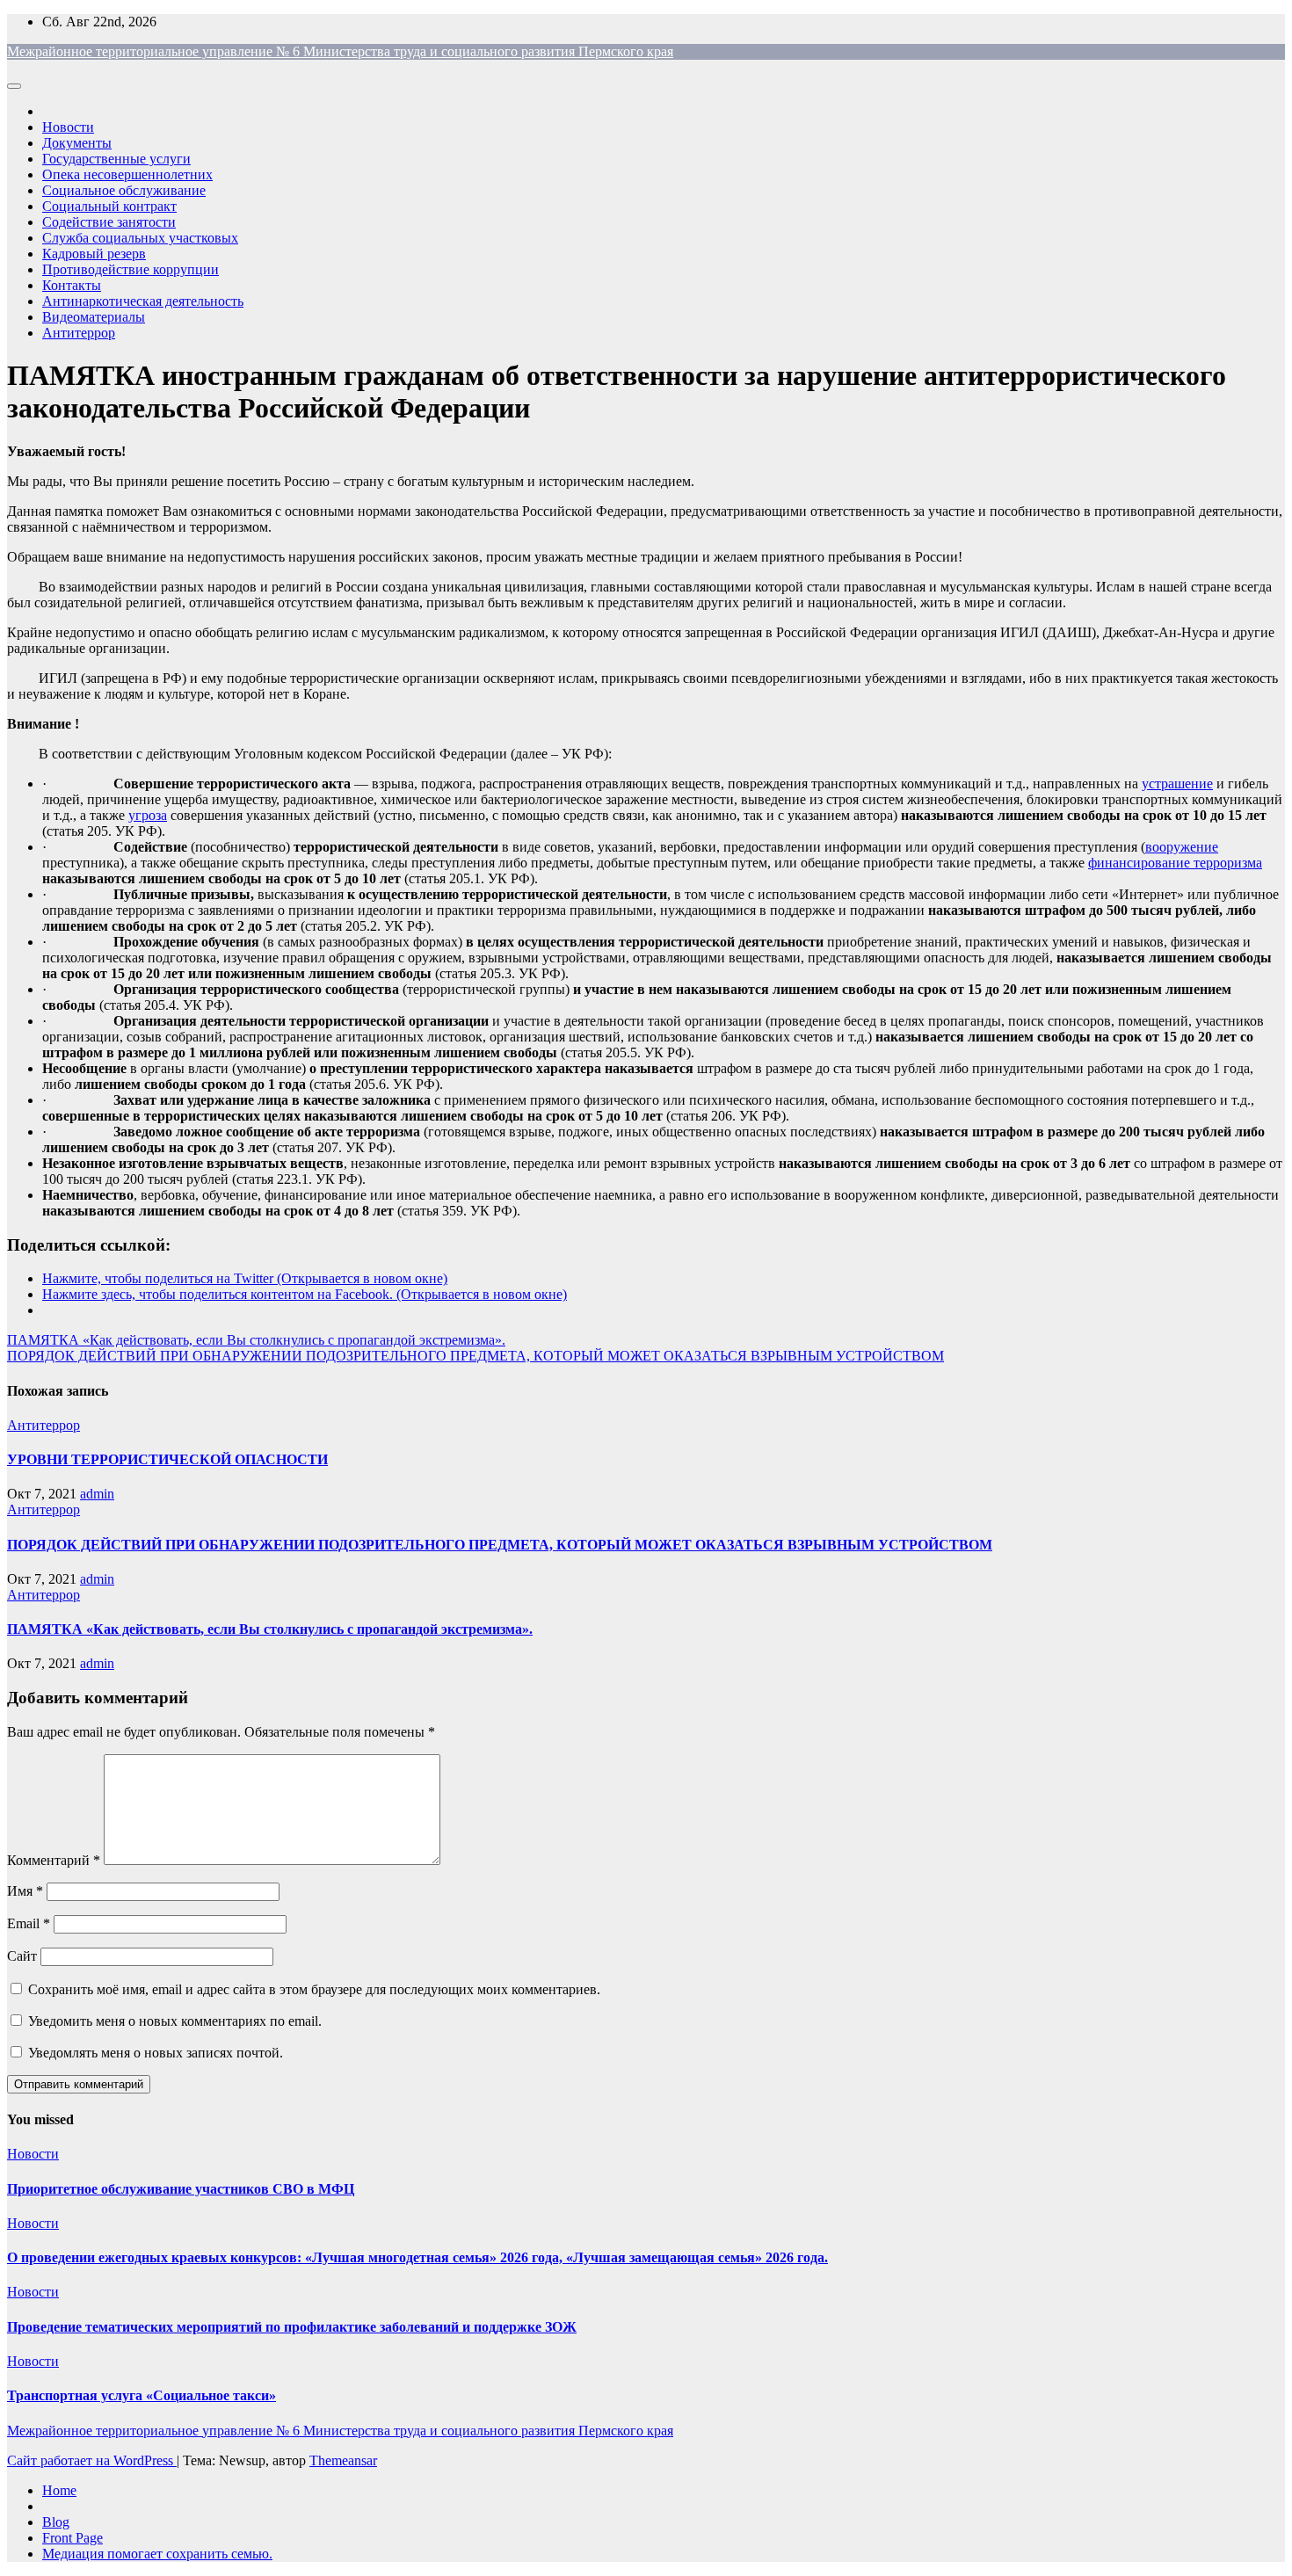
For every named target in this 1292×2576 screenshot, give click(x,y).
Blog (56, 2522)
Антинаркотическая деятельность (143, 301)
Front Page (73, 2538)
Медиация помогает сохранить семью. (157, 2554)
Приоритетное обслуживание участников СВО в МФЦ (181, 2189)
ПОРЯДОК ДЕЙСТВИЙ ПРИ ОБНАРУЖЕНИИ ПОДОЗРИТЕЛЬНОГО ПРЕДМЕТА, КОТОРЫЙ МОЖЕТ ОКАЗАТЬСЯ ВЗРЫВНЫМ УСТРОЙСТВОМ (475, 1356)
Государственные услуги (116, 159)
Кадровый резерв (94, 254)
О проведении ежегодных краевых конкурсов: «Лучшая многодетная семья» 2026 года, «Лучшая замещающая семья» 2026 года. (417, 2257)
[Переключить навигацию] (14, 86)
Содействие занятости (109, 222)
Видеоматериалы (94, 317)
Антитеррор (79, 333)
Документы (77, 143)
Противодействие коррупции (131, 269)
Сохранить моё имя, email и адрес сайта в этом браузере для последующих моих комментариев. (314, 1989)
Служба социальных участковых (140, 238)
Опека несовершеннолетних (127, 174)
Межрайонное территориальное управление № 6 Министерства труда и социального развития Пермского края (340, 51)
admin (97, 1494)
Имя (25, 1891)
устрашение (1177, 784)
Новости (68, 127)
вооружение (1182, 847)
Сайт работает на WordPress (92, 2460)
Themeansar (343, 2460)
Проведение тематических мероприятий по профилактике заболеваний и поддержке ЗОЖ (292, 2327)
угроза (148, 815)
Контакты (72, 285)
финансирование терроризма (1175, 863)
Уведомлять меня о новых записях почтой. (156, 2053)
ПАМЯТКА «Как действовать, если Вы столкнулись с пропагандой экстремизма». (256, 1340)
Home (59, 2490)
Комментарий (54, 1860)
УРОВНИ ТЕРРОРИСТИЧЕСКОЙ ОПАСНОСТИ (167, 1459)
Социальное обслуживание (124, 190)
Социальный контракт (109, 206)
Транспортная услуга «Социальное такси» (142, 2395)
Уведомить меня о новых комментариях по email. (175, 2021)
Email (29, 1923)
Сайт (22, 1956)
